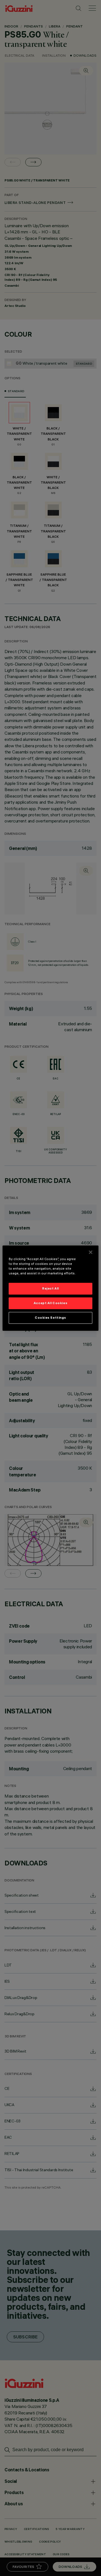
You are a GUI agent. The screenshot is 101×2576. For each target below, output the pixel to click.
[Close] (91, 1252)
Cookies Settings (50, 1318)
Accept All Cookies (50, 1303)
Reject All (50, 1288)
